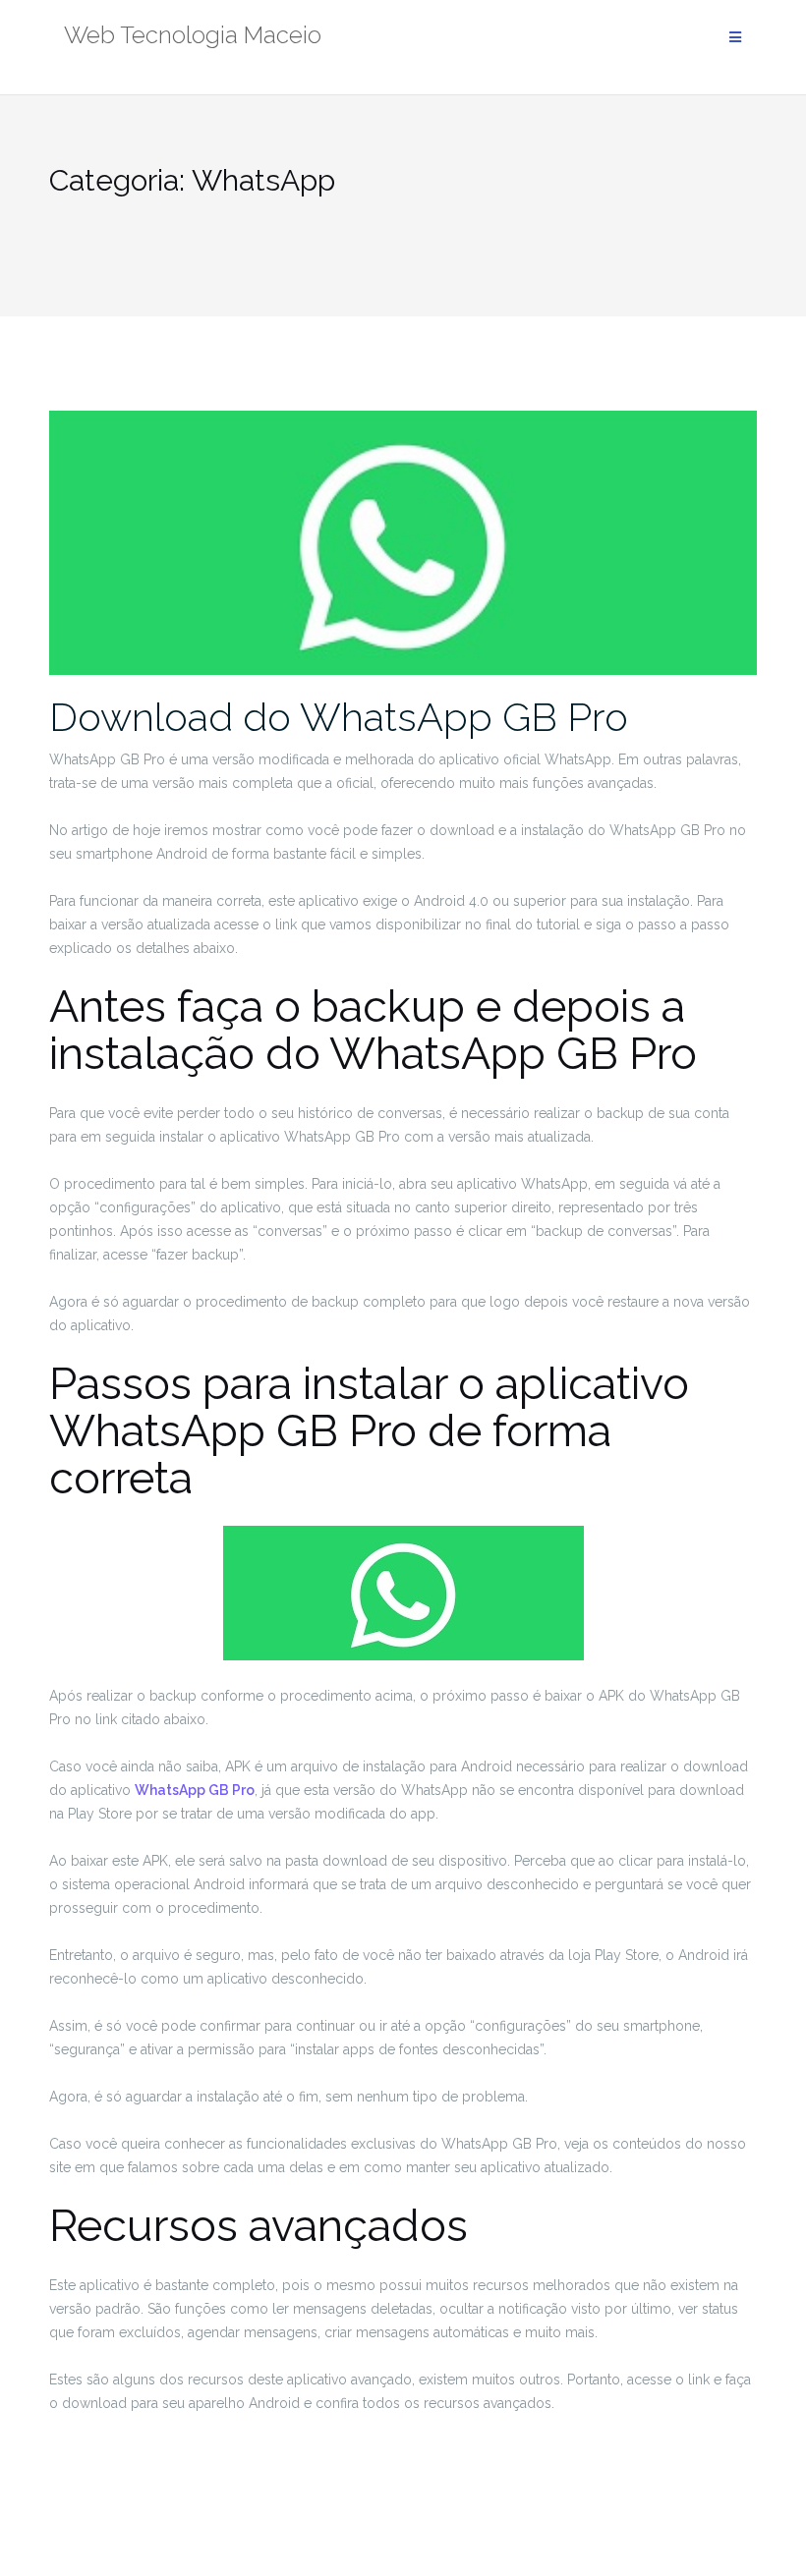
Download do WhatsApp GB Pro (339, 717)
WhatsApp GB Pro (195, 1790)
